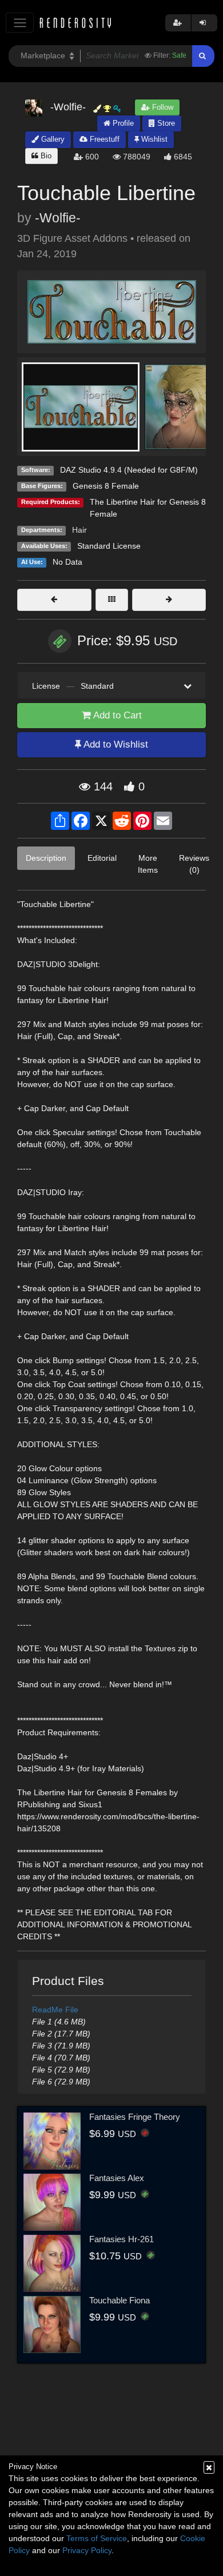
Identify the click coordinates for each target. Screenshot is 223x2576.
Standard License (109, 546)
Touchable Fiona (120, 2300)
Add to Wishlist (115, 744)
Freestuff (103, 139)
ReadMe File (55, 2010)
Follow (162, 107)
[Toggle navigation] (20, 23)
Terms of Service (97, 2538)
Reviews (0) (194, 864)
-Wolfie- (58, 218)
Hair (79, 530)
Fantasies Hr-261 (122, 2239)
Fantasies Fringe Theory (135, 2117)
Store (165, 123)
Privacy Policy (87, 2550)
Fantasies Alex (117, 2178)
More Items (148, 864)
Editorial (102, 858)
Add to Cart (116, 715)
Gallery (52, 139)
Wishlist (153, 139)
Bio (45, 156)
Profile (122, 123)
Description (46, 858)
